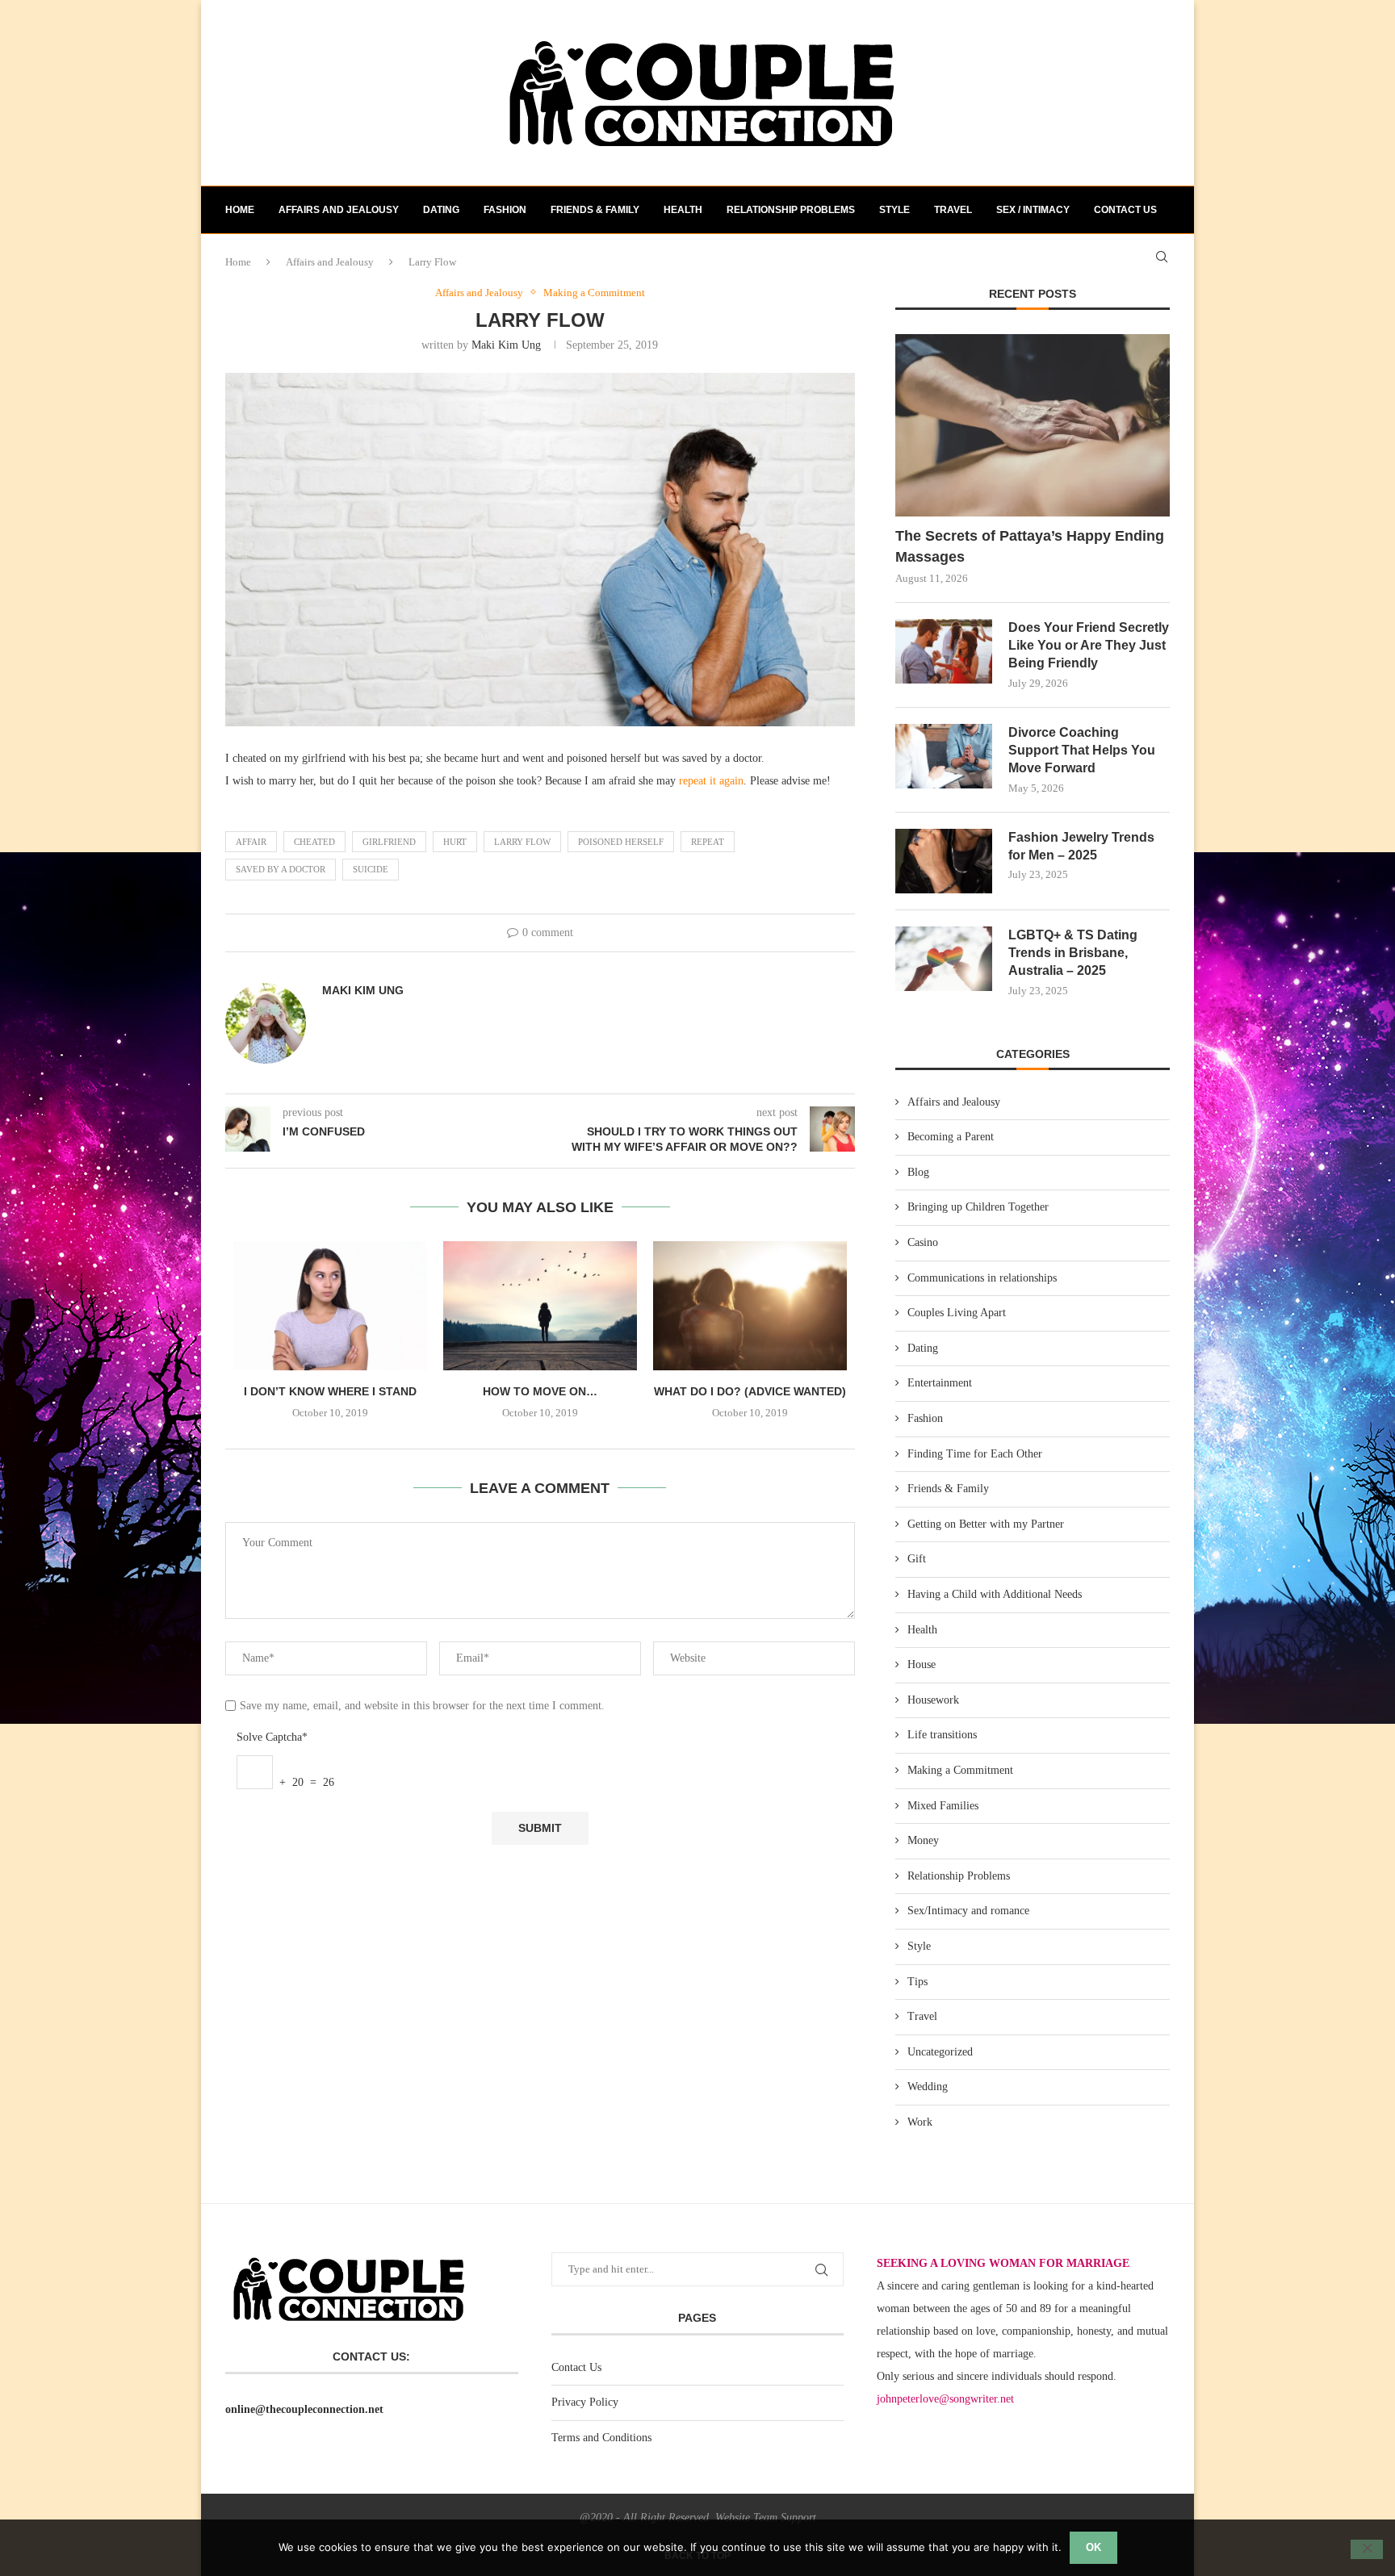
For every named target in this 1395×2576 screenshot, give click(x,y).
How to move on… (540, 1391)
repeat (708, 842)
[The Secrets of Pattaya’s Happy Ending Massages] (1033, 426)
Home (240, 210)
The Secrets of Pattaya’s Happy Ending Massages (1030, 546)
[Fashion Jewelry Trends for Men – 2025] (944, 861)
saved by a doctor (281, 869)
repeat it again (711, 781)
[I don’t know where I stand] (330, 1306)
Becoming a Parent (951, 1137)
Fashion (505, 210)
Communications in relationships (982, 1278)
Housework (933, 1700)
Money (923, 1840)
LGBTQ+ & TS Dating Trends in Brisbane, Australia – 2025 (1073, 953)
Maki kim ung (506, 345)
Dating (441, 210)
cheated (314, 842)
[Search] (1162, 257)
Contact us (1125, 210)
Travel (953, 210)
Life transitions (942, 1735)
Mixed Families (943, 1806)
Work (920, 2122)
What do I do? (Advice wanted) (750, 1391)
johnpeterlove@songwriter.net (945, 2399)
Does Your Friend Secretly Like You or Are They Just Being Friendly (1089, 646)
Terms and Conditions (601, 2438)
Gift (917, 1559)
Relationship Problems (791, 210)
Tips (917, 1982)
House (922, 1664)
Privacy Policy (585, 2402)
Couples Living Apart (957, 1313)
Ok (1093, 2547)
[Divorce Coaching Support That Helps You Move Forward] (944, 756)
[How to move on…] (540, 1306)
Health (683, 210)
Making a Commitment (960, 1770)
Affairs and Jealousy (339, 210)
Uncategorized (940, 2052)
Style (894, 210)
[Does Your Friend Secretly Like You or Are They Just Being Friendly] (944, 651)
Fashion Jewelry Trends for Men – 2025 (1081, 846)
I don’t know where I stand (330, 1391)
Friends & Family (595, 210)
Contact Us (576, 2367)
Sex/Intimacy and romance (968, 1911)
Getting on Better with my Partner (986, 1524)
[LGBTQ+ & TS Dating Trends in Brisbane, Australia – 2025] (944, 959)
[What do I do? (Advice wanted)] (750, 1306)
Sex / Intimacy (1033, 210)
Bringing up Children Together (978, 1207)
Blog (918, 1172)
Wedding (928, 2087)
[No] (1367, 2549)
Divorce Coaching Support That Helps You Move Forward (1082, 751)
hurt (455, 842)
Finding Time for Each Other (975, 1454)
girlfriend (389, 842)
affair (251, 842)
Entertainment (940, 1383)
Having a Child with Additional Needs (995, 1594)
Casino (923, 1242)
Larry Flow (522, 842)
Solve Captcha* (272, 1737)
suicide (371, 869)
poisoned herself (621, 842)
